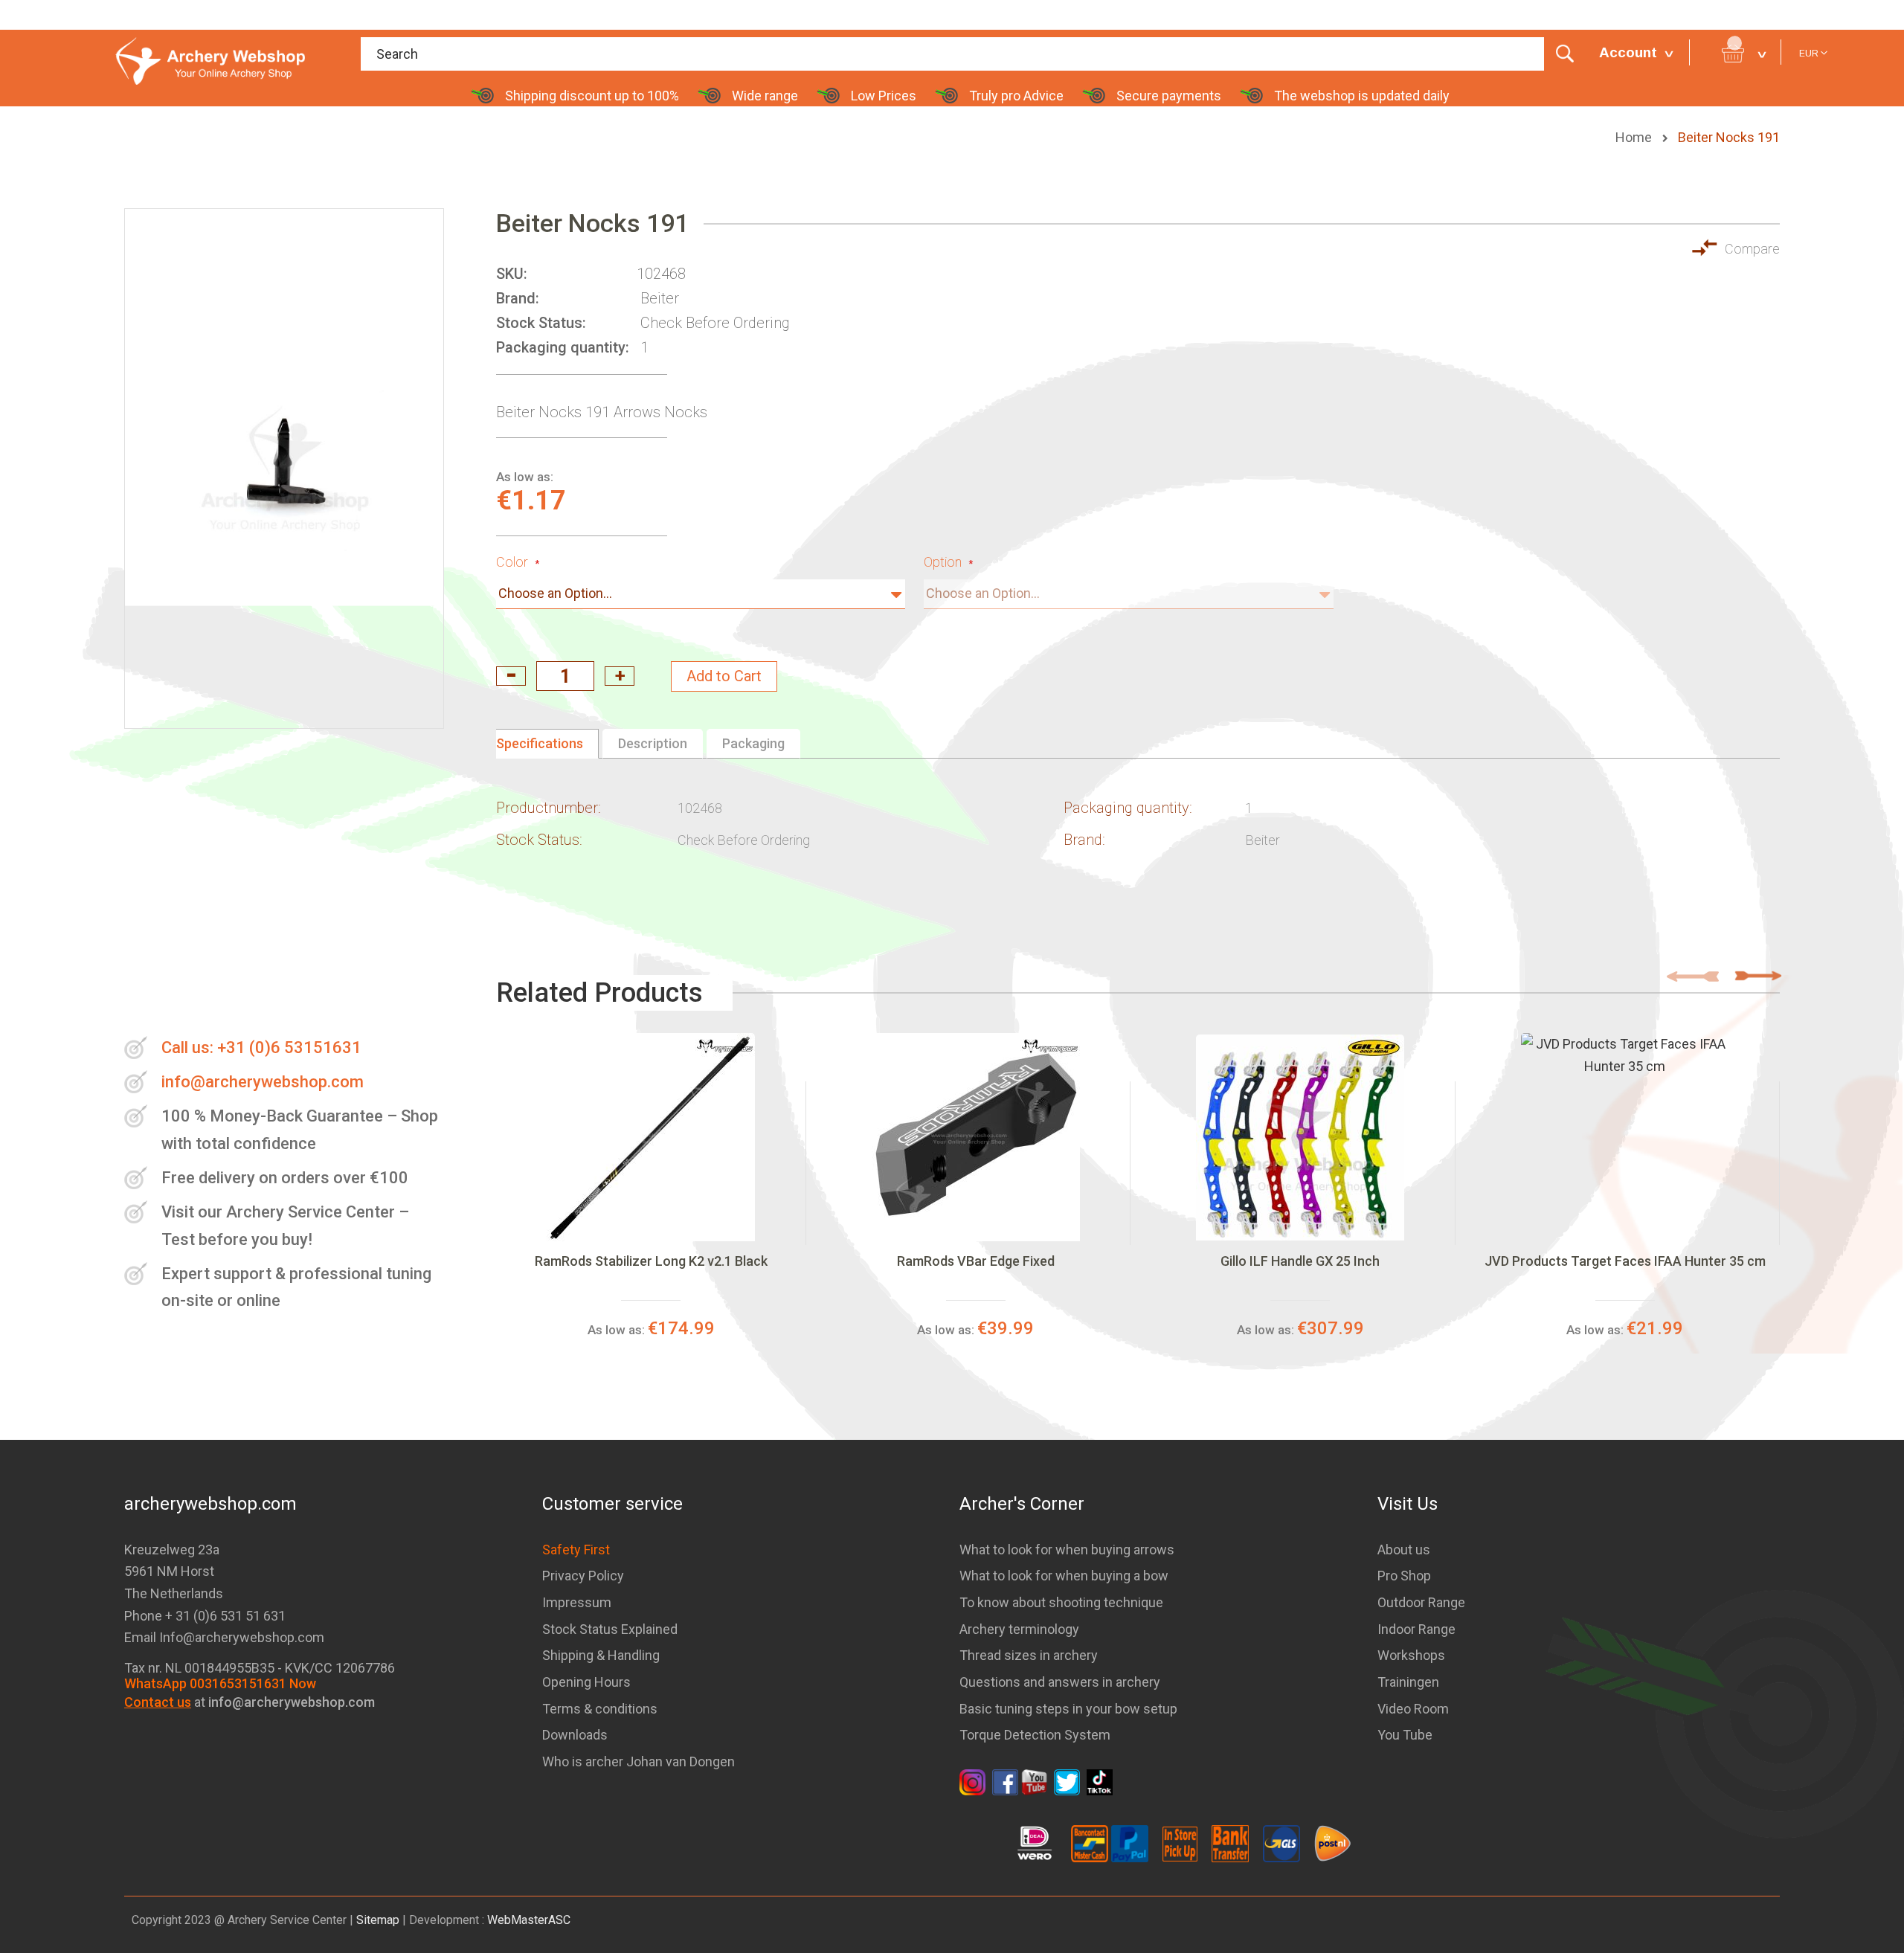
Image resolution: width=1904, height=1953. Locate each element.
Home (1635, 137)
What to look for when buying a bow (1064, 1576)
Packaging (753, 743)
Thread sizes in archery (1029, 1655)
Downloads (575, 1735)
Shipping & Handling (601, 1655)
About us (1404, 1550)
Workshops (1411, 1655)
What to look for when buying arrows (1067, 1550)
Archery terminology (1019, 1629)
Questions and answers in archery (1060, 1682)
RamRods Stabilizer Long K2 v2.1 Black (651, 1261)
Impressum (577, 1602)
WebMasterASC (529, 1920)
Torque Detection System (1035, 1735)
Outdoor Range (1421, 1602)
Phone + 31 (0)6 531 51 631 (205, 1616)
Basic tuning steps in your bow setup (1068, 1709)
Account (1628, 52)
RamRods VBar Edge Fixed (976, 1261)
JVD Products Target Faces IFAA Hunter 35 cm (1625, 1261)
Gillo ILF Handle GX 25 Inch (1300, 1261)
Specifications (540, 743)
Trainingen (1408, 1682)
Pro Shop (1404, 1576)
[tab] (547, 744)
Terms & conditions (600, 1709)
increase (620, 676)
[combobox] (972, 54)
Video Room (1413, 1709)
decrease (511, 676)
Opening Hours (586, 1682)
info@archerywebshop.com (263, 1082)
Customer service (612, 1504)
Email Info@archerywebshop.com (224, 1637)
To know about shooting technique (1061, 1602)
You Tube (1405, 1735)
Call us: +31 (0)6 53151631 (261, 1048)
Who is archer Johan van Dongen (639, 1761)
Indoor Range (1416, 1629)
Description (653, 743)
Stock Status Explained (610, 1629)
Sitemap (378, 1920)
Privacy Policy (583, 1576)
